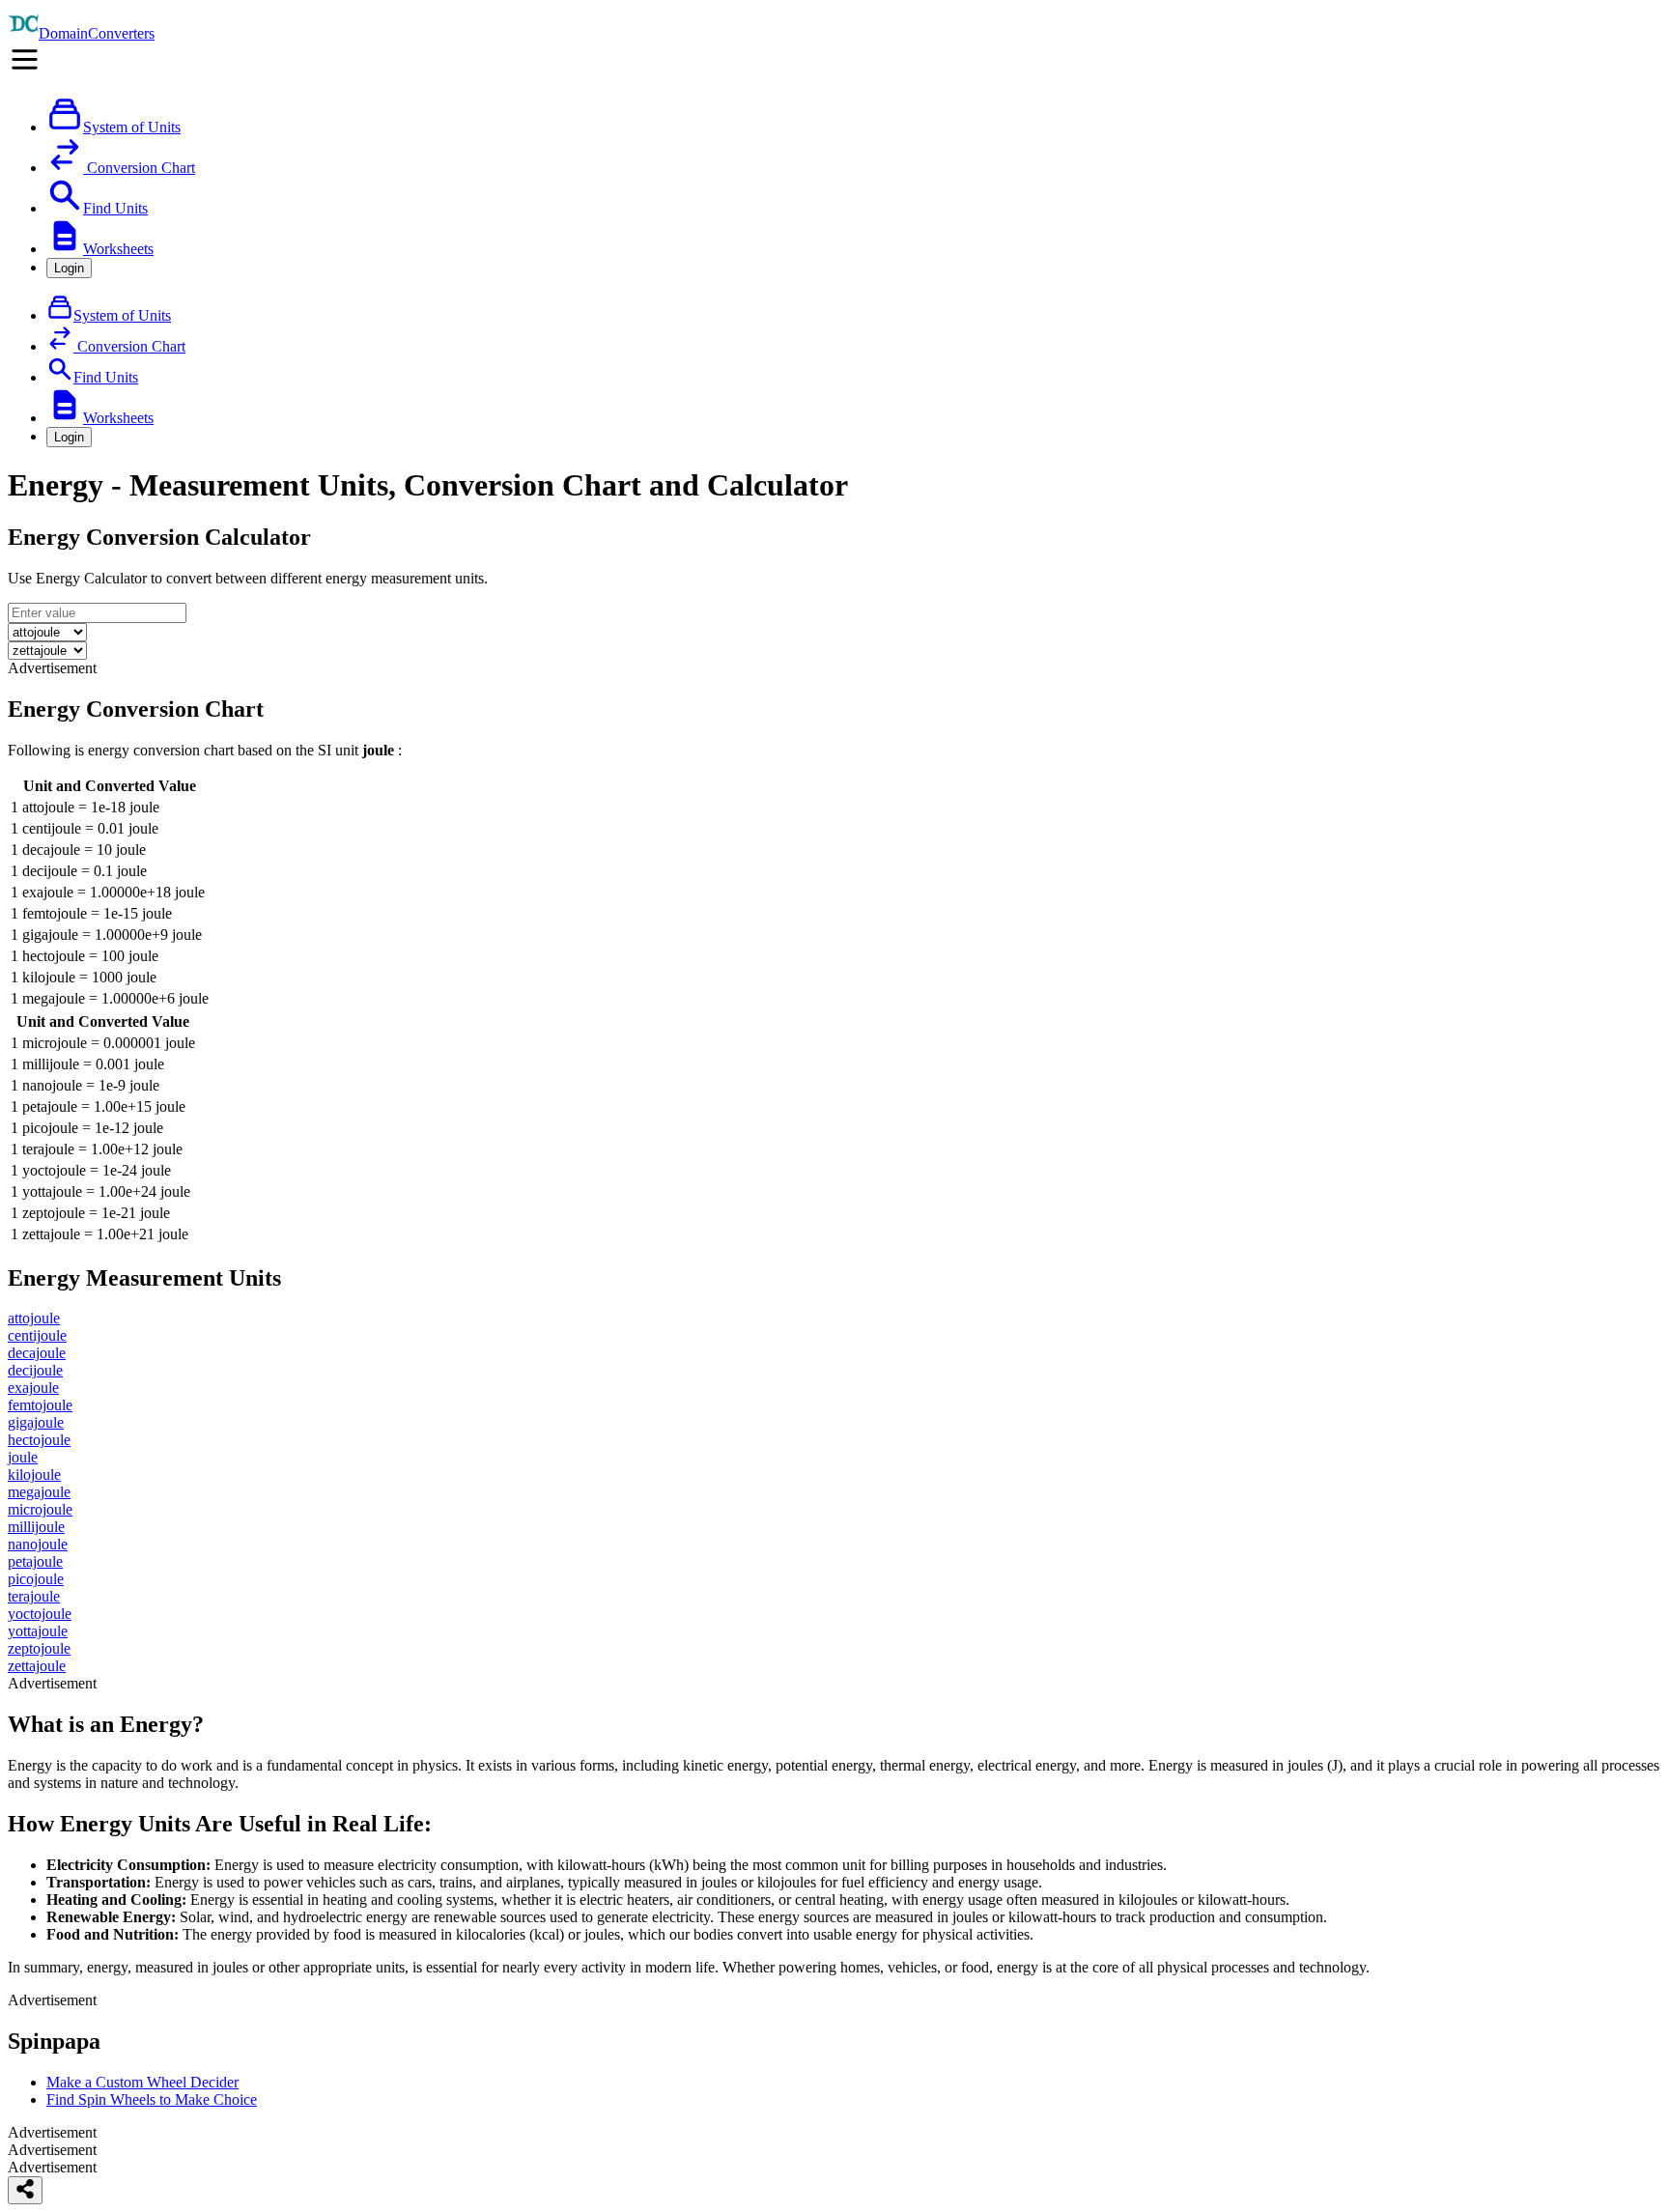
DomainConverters (97, 33)
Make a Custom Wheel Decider (142, 2082)
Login (69, 268)
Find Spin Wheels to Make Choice (152, 2099)
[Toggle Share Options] (25, 2190)
